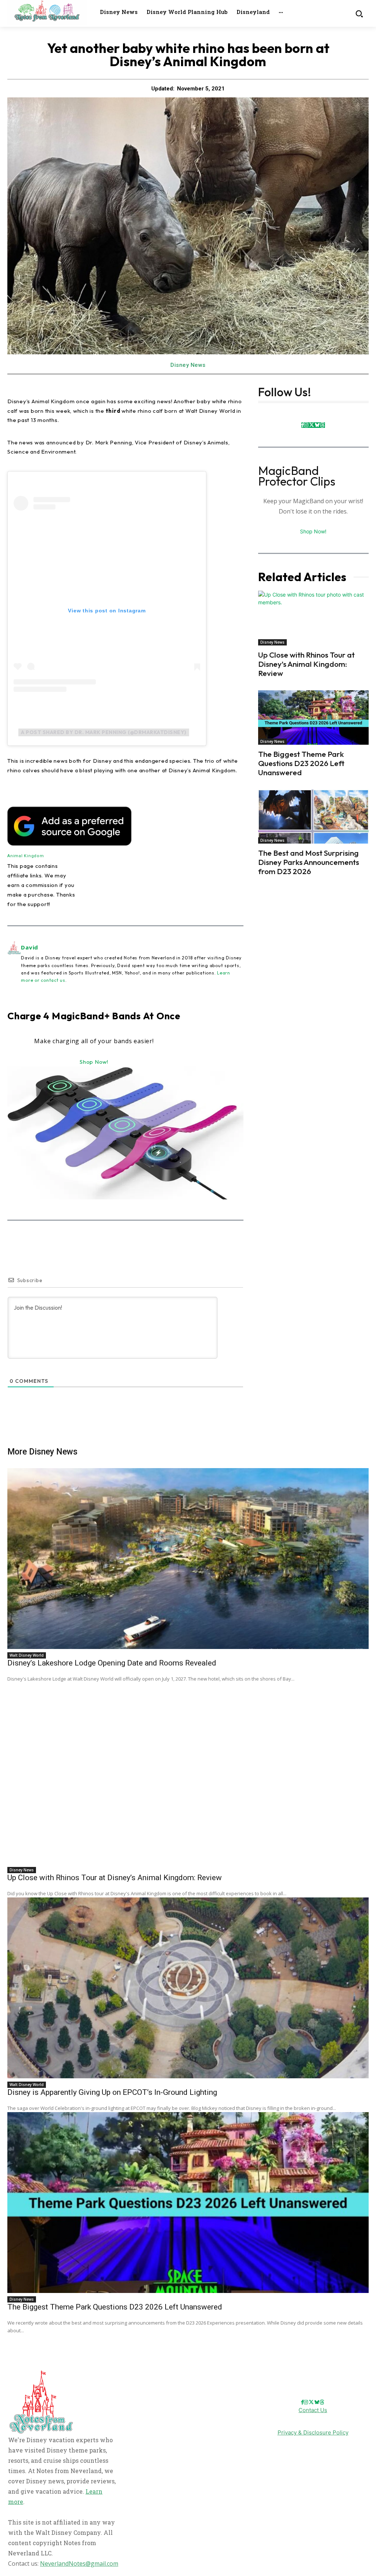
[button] (359, 13)
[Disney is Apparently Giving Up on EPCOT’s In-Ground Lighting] (188, 1988)
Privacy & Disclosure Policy (313, 2432)
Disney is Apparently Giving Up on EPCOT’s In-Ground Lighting (112, 2092)
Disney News (188, 365)
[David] (14, 963)
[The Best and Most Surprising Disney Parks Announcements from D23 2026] (313, 817)
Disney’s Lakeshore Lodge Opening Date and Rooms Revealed (112, 1663)
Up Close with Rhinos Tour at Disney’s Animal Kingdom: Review (306, 664)
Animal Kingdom (26, 856)
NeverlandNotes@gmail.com (79, 2564)
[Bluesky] (317, 425)
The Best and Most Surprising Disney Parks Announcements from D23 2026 (309, 862)
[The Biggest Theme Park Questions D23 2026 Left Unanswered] (313, 718)
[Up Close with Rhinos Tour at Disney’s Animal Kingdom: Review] (313, 618)
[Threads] (322, 425)
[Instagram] (306, 425)
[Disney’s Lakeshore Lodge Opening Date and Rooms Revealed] (188, 1559)
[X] (312, 425)
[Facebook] (303, 425)
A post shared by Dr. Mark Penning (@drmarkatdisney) (104, 732)
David (30, 947)
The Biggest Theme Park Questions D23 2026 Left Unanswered (301, 763)
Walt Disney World (27, 1655)
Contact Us (313, 2410)
